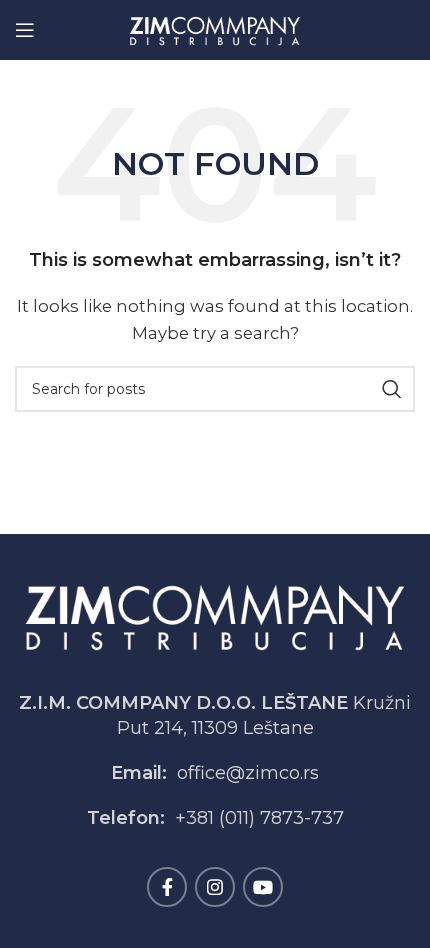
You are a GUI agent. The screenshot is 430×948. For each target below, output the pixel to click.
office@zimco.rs (248, 773)
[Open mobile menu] (25, 30)
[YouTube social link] (263, 887)
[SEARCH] (392, 389)
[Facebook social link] (167, 887)
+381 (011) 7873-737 (259, 818)
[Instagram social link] (215, 887)
